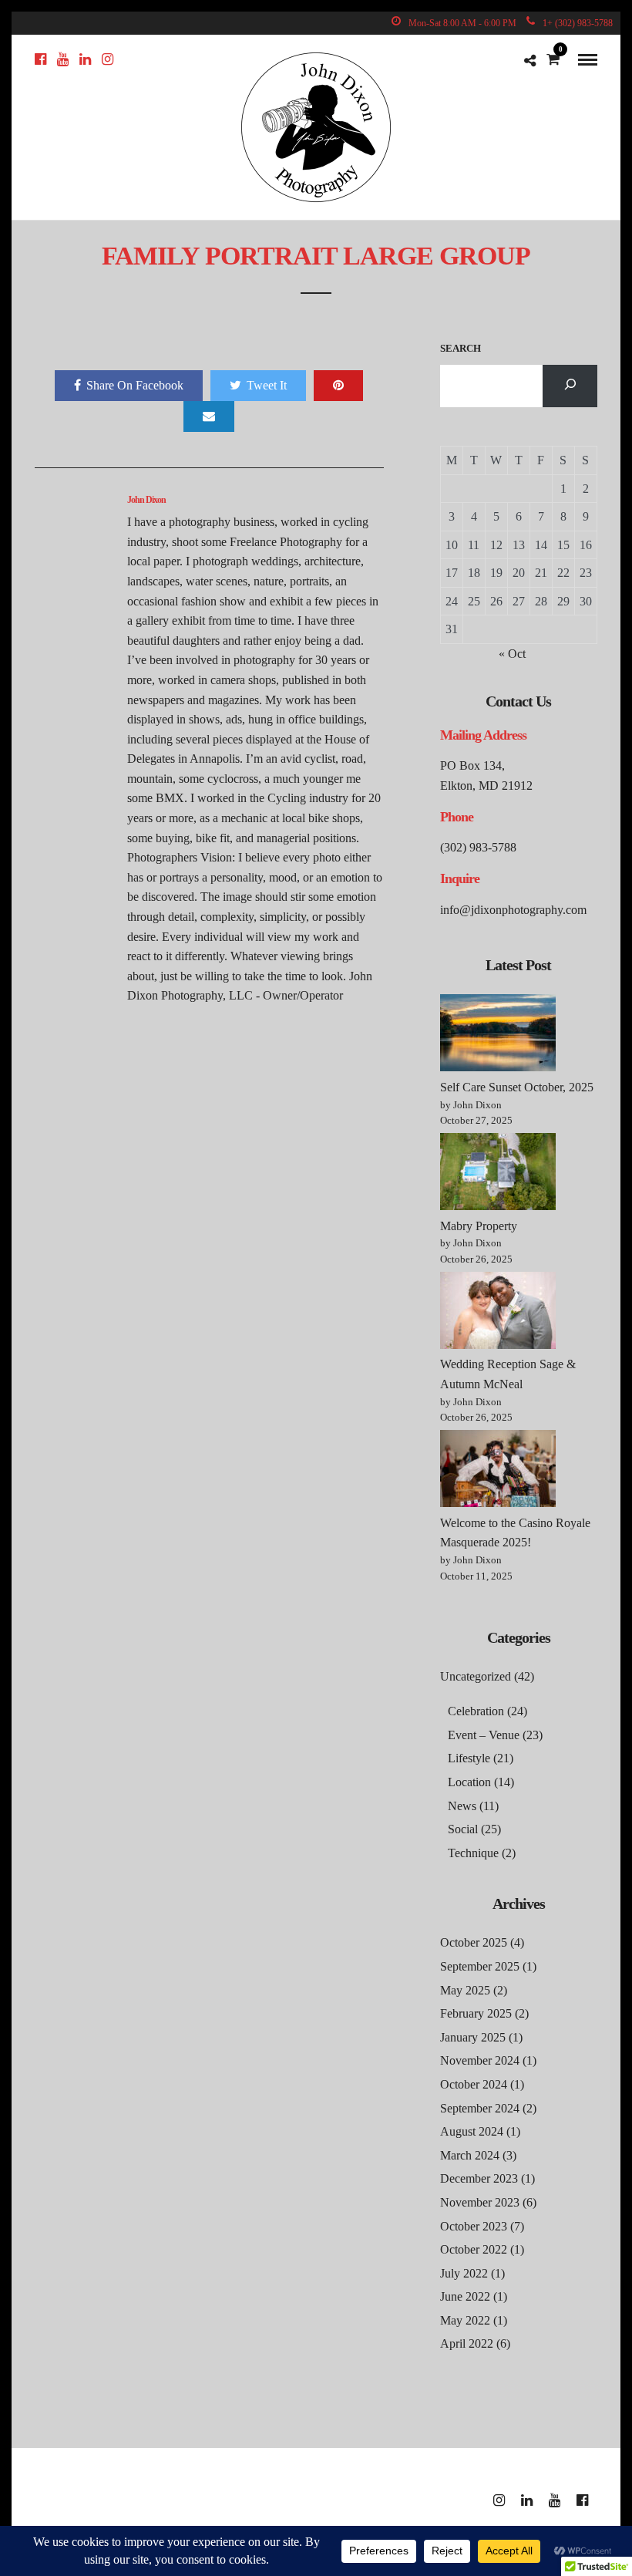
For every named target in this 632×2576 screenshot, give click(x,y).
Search (461, 348)
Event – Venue (484, 1735)
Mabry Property (479, 1226)
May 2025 (465, 1990)
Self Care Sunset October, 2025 (517, 1087)
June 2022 (465, 2296)
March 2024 (470, 2155)
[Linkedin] (85, 59)
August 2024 (472, 2131)
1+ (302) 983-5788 (578, 23)
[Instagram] (108, 59)
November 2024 (480, 2060)
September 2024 (480, 2108)
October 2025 (474, 1942)
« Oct (512, 654)
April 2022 (467, 2343)
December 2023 (479, 2178)
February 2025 (476, 2013)
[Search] (570, 386)
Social (463, 1829)
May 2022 (465, 2320)
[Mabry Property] (498, 1175)
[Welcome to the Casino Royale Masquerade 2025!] (498, 1472)
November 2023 (480, 2202)
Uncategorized (476, 1676)
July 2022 (464, 2273)
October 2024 (474, 2084)
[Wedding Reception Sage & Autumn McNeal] (498, 1313)
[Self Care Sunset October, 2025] (498, 1036)
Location (469, 1782)
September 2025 (480, 1966)
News (462, 1806)
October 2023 (474, 2226)
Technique (473, 1853)
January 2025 (473, 2037)
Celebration (476, 1711)
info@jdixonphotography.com (513, 910)
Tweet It (267, 385)
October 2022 (474, 2249)
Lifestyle (469, 1758)
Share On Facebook (135, 385)
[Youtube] (63, 59)
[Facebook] (40, 59)
